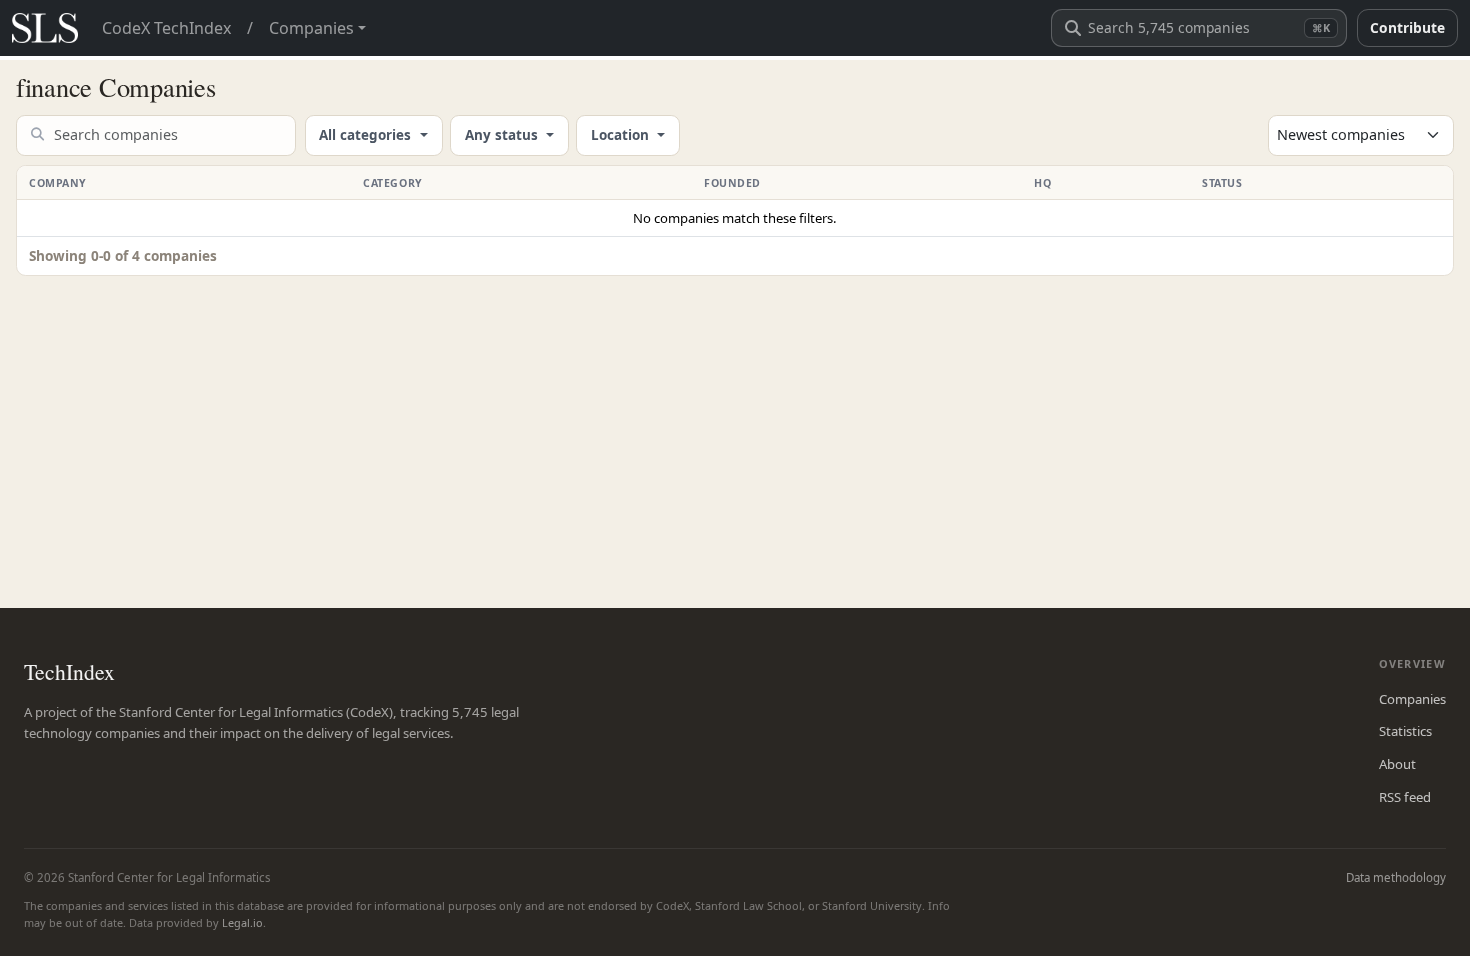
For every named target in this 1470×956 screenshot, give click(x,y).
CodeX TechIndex (166, 28)
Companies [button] (311, 28)
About (1397, 764)
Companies (1412, 699)
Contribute (1407, 27)
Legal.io (242, 922)
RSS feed (1405, 797)
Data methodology (1396, 877)
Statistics (1405, 731)
